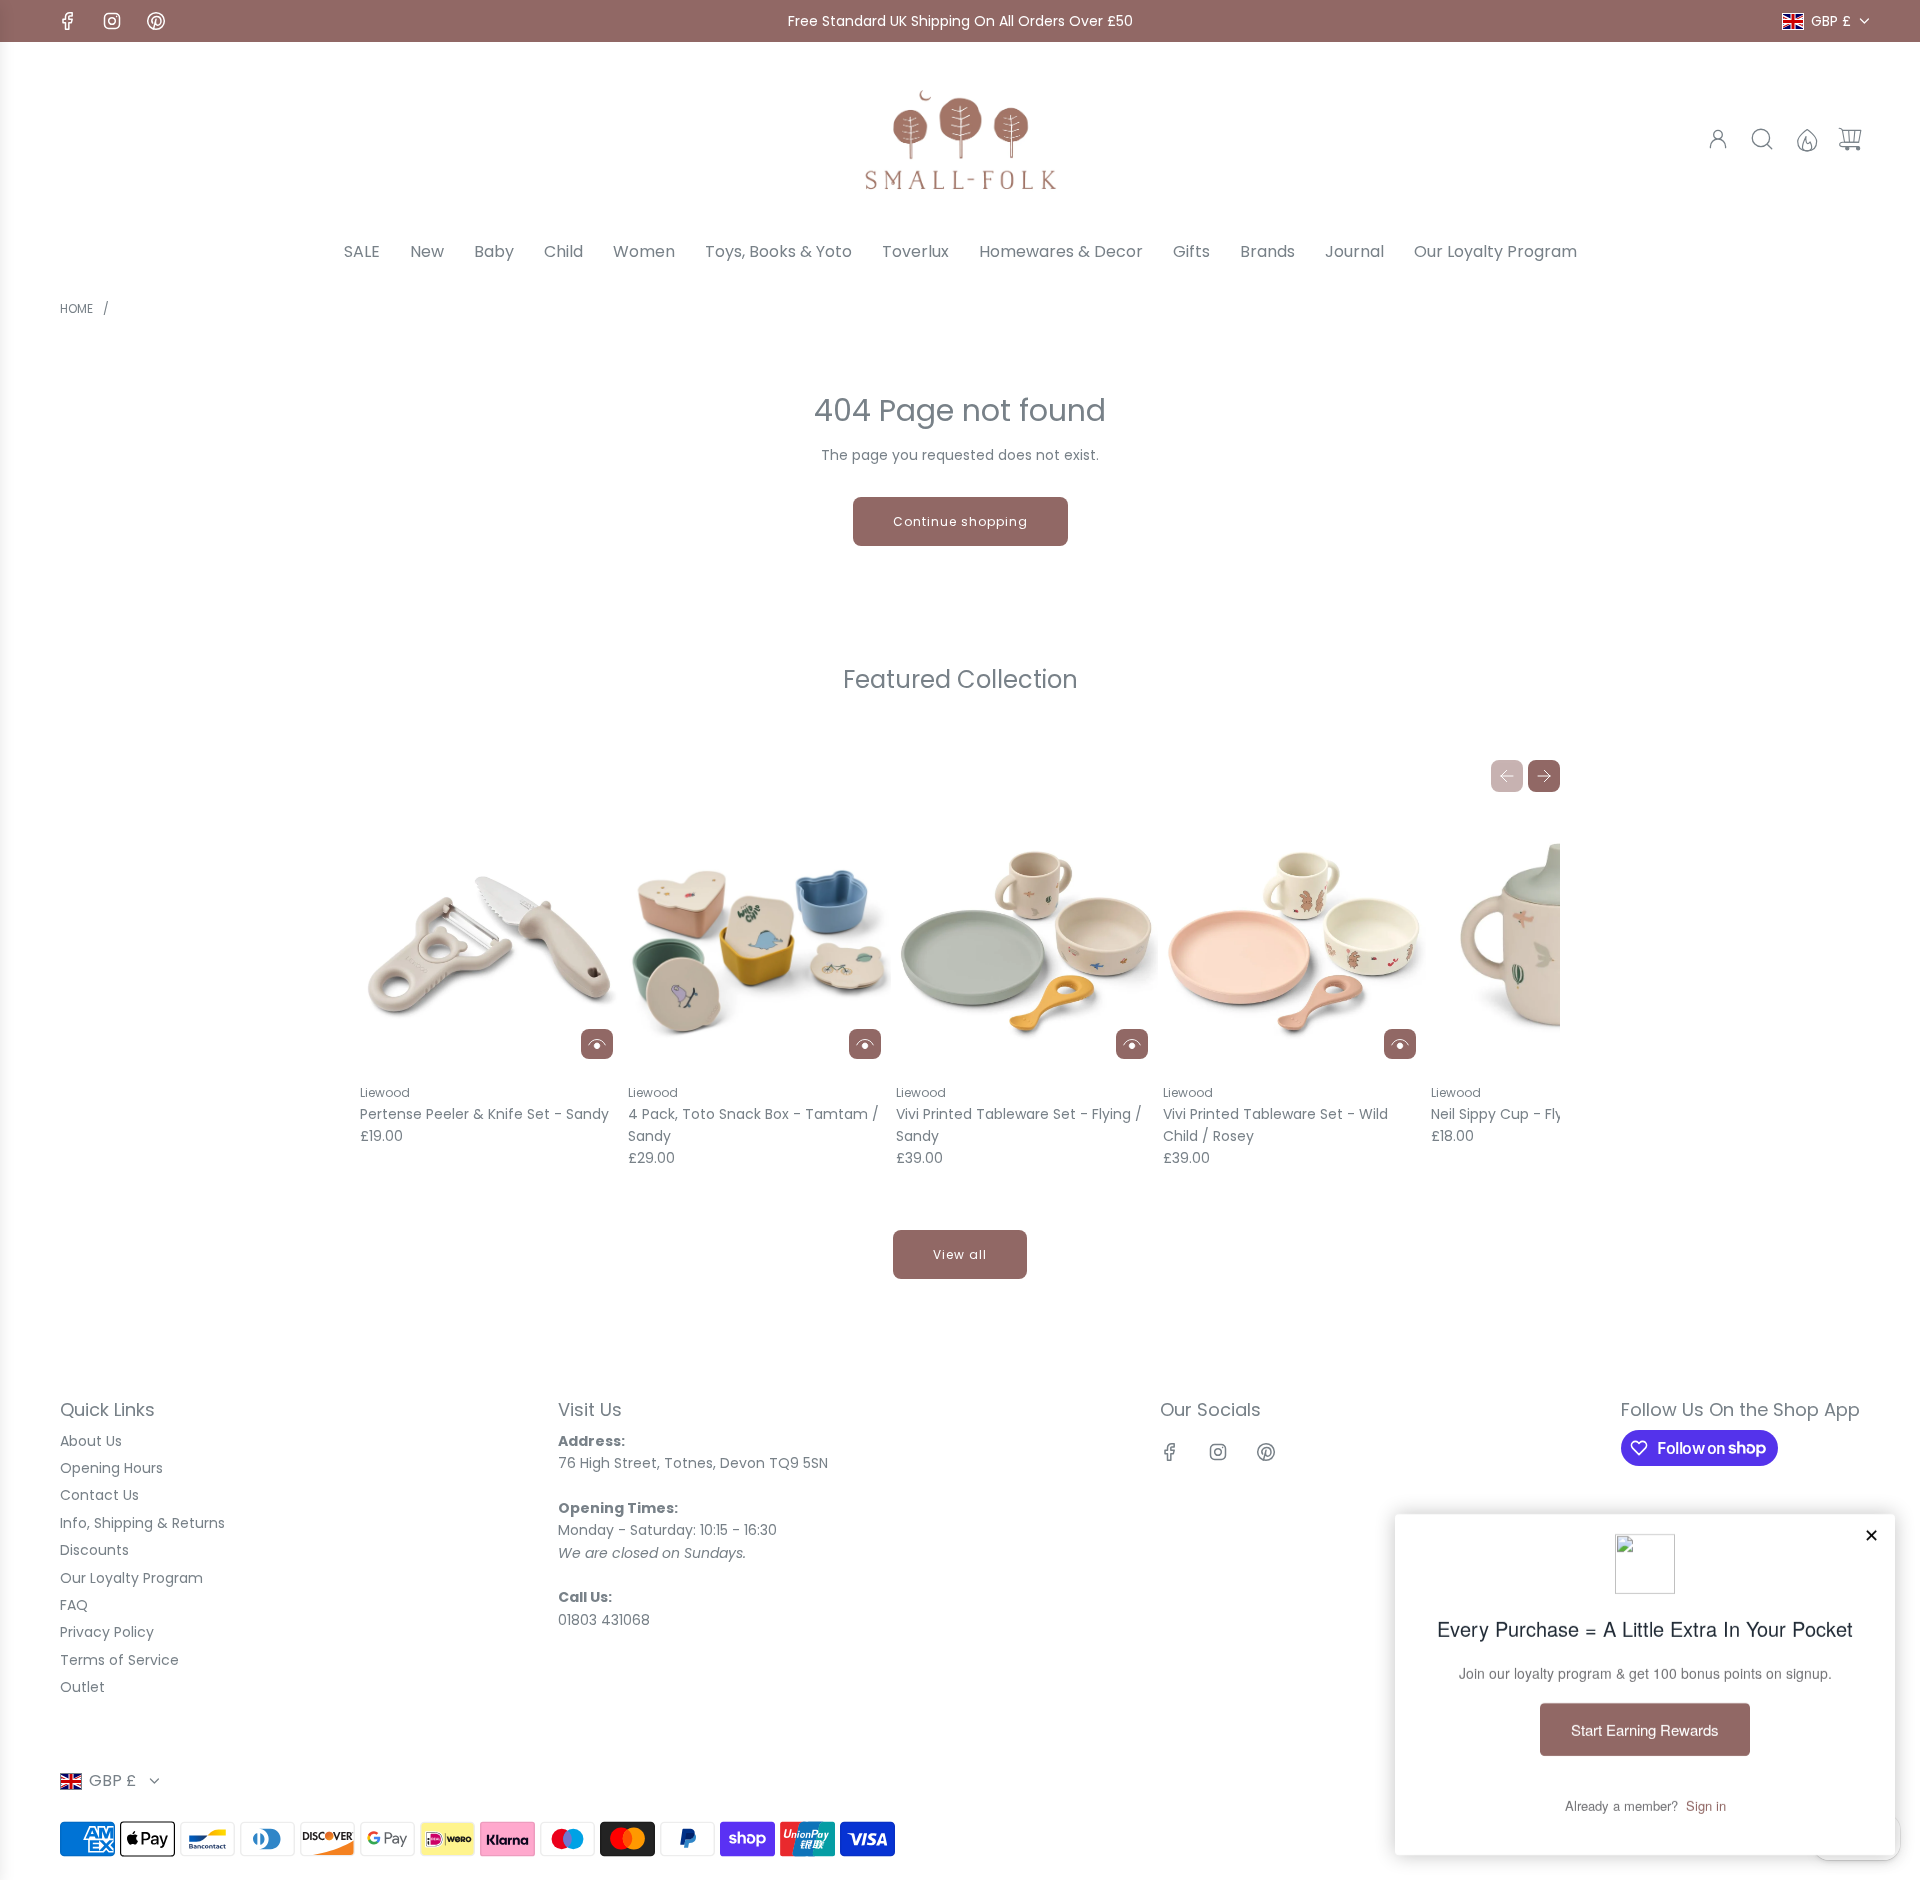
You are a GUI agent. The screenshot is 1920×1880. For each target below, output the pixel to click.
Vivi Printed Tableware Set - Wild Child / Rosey (1275, 1125)
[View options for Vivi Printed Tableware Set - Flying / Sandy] (1132, 1044)
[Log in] (1718, 139)
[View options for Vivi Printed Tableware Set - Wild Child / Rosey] (1400, 1044)
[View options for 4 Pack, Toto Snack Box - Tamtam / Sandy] (865, 1044)
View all (960, 1254)
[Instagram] (112, 21)
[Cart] (1850, 139)
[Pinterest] (156, 21)
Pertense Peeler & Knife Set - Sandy (484, 1114)
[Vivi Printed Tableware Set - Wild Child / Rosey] (1294, 938)
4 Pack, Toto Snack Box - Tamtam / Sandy (753, 1125)
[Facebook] (68, 21)
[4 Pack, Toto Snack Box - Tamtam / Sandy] (759, 938)
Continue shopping (960, 521)
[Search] (1762, 139)
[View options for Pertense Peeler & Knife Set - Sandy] (597, 1044)
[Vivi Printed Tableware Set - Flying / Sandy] (1027, 938)
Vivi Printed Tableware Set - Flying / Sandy (1019, 1125)
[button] (1507, 776)
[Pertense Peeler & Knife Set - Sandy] (491, 938)
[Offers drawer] (1806, 139)
